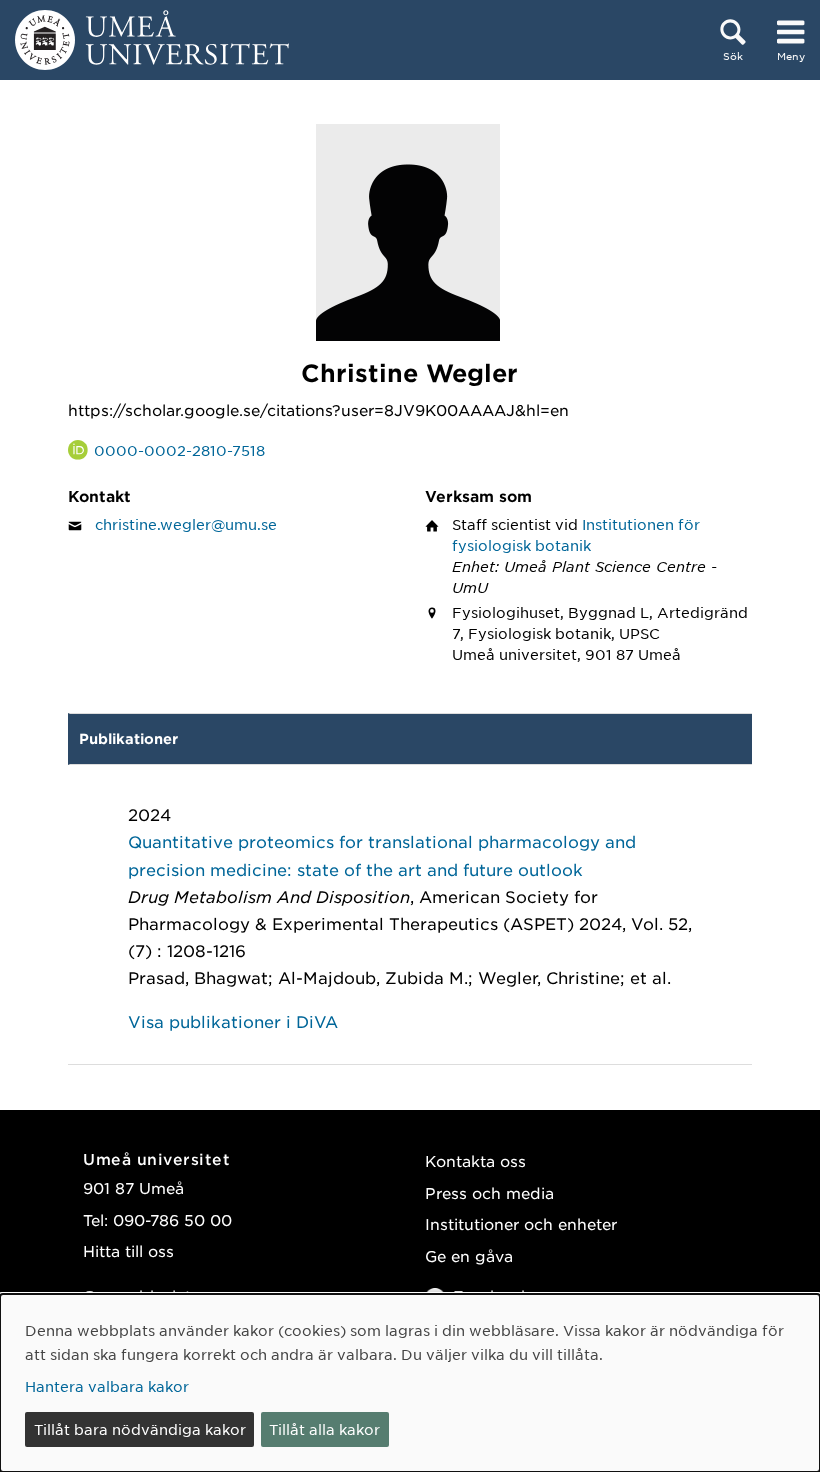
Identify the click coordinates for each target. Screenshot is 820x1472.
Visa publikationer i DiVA (233, 1021)
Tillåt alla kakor (324, 1429)
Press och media (489, 1192)
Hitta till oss (128, 1250)
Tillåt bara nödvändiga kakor (140, 1429)
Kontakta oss (475, 1160)
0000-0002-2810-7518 (179, 450)
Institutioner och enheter (521, 1223)
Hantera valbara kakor (107, 1386)
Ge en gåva (469, 1255)
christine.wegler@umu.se (186, 524)
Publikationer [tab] (128, 738)
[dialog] (410, 1383)
